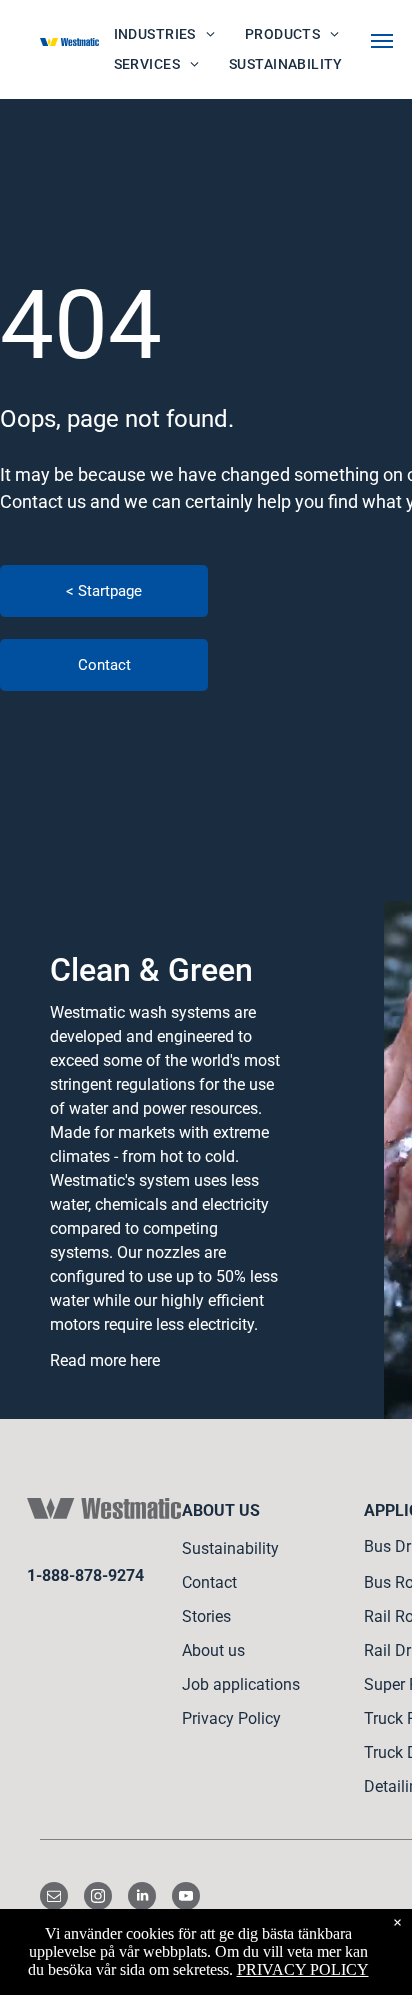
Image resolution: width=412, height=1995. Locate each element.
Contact (209, 1582)
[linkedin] (142, 1898)
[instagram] (98, 1898)
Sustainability (230, 1548)
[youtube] (186, 1898)
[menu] (382, 41)
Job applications (241, 1684)
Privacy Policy (231, 1718)
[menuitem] (164, 34)
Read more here (105, 1360)
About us (213, 1650)
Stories (206, 1616)
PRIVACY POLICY (303, 1969)
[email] (54, 1898)
